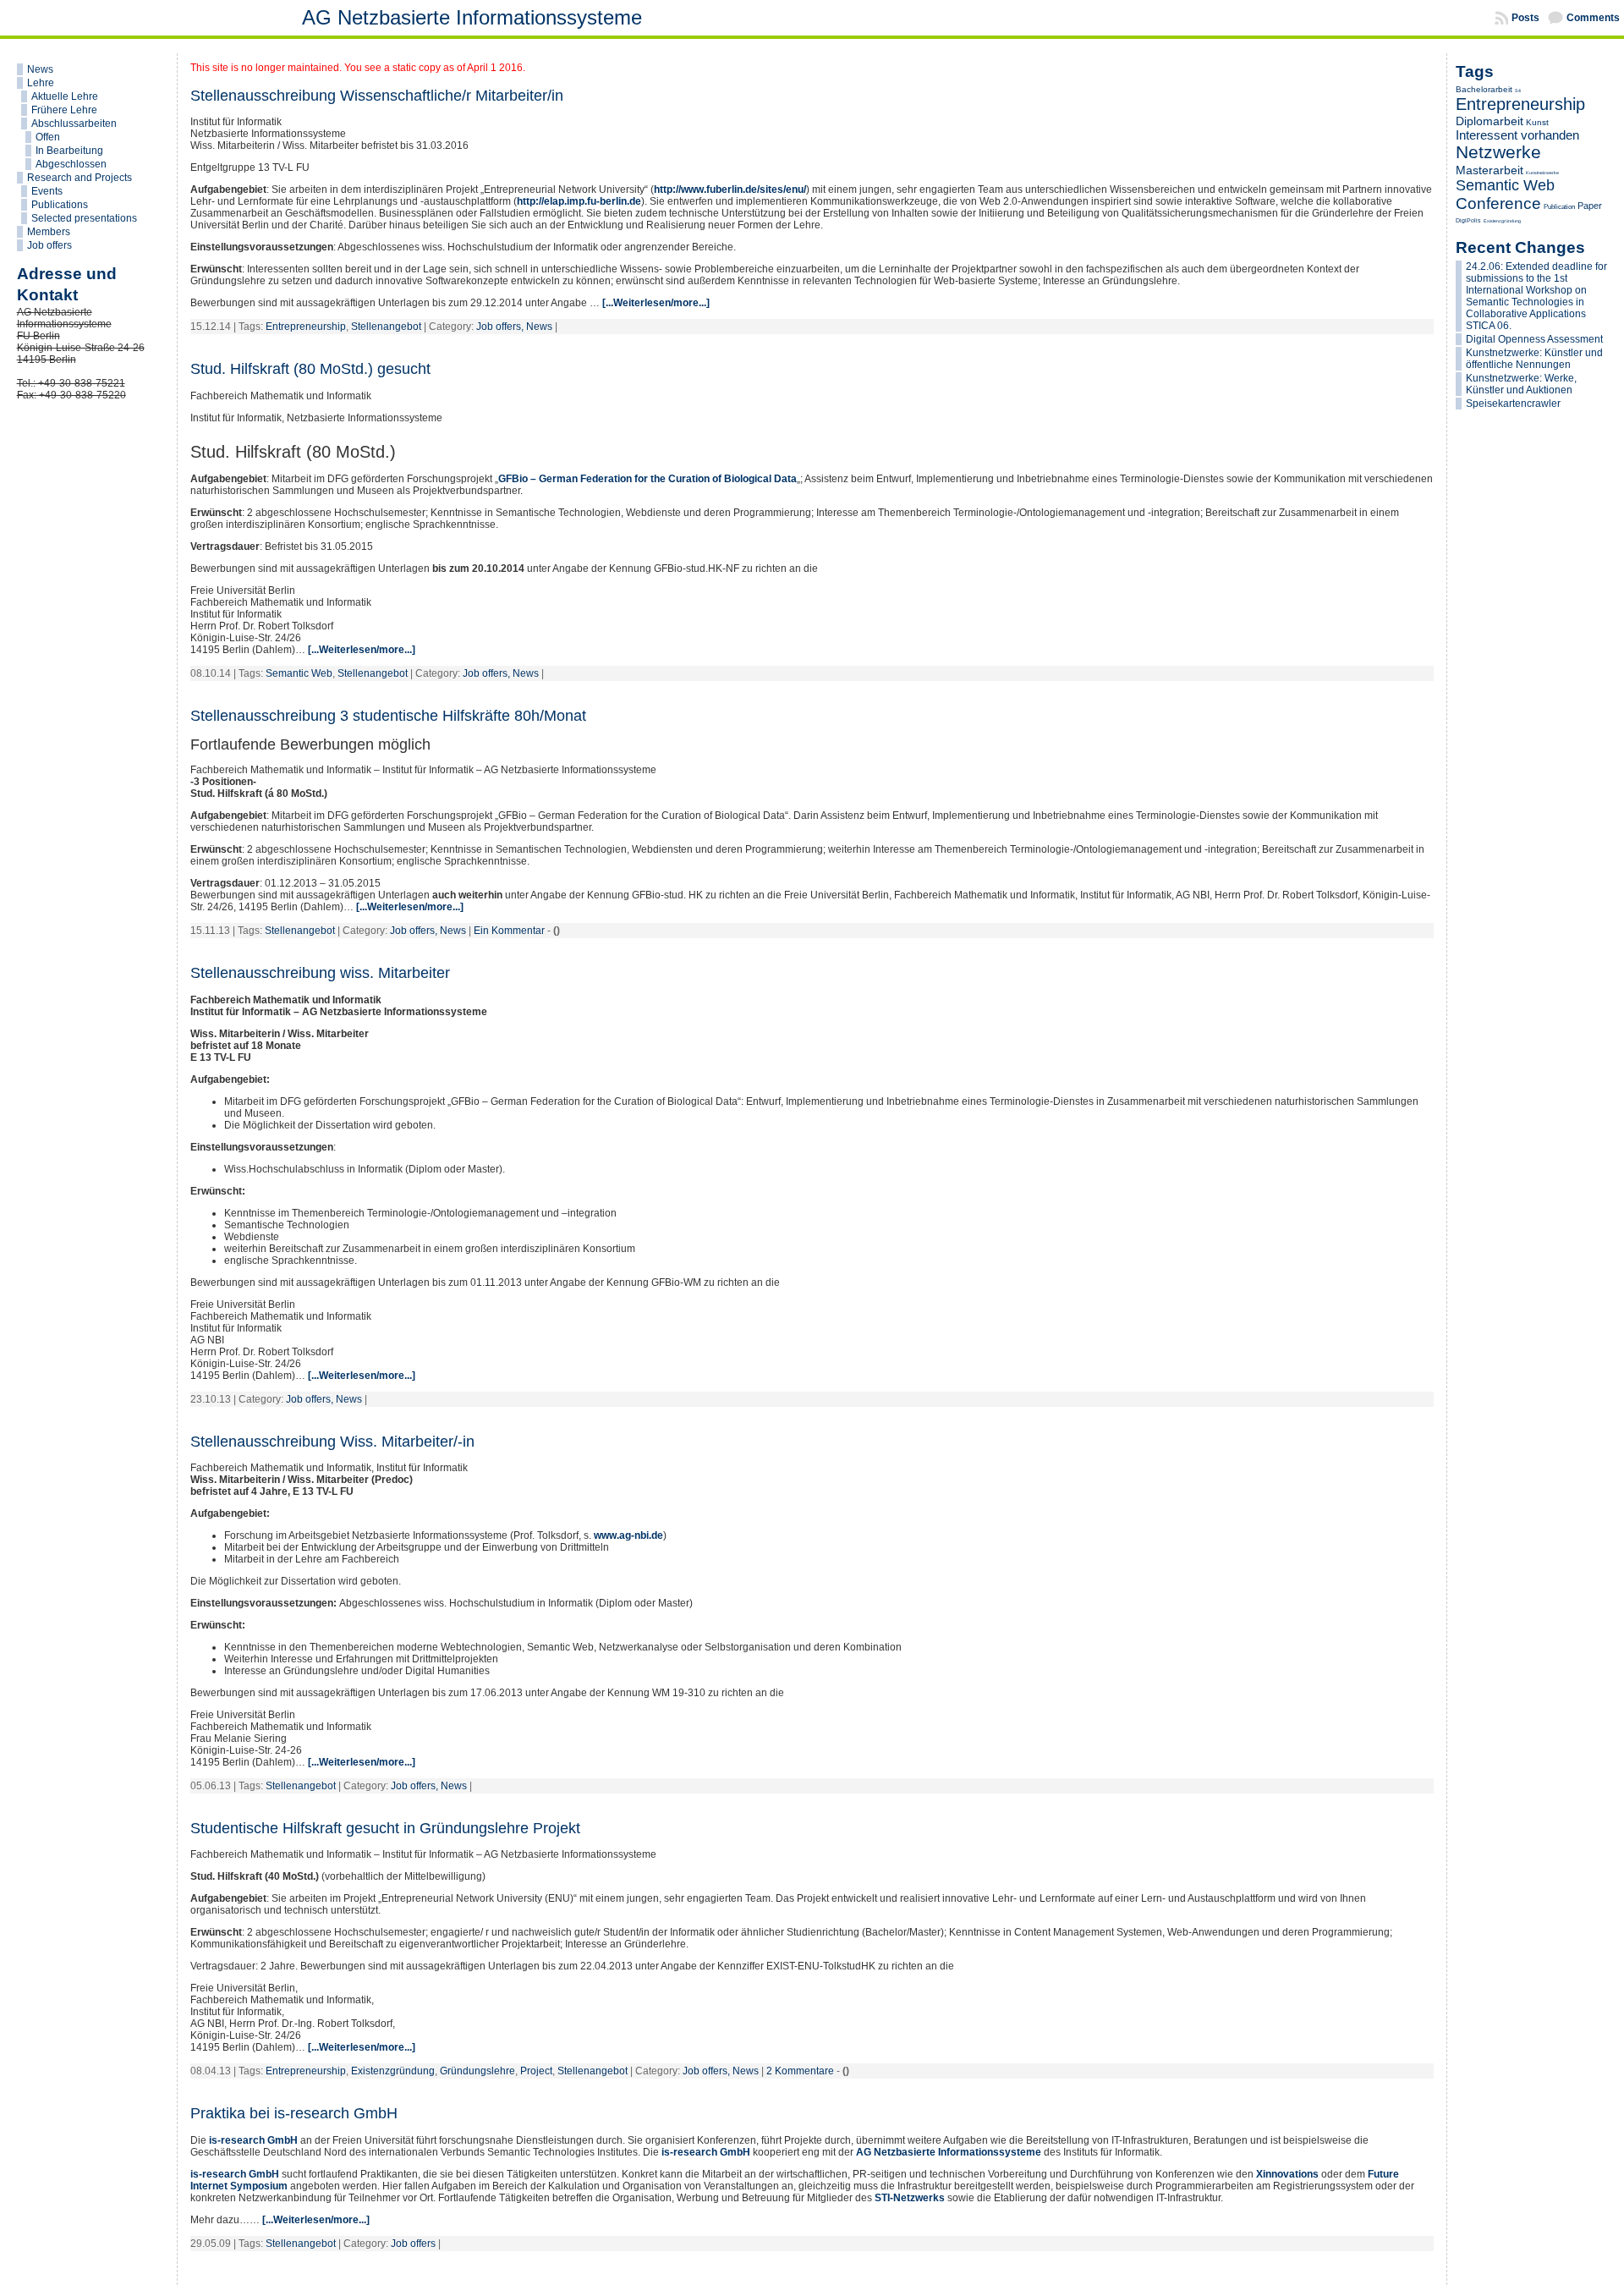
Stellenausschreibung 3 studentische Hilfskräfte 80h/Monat (388, 716)
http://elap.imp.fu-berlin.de (579, 201)
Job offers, (501, 327)
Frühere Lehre (64, 110)
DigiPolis (1468, 220)
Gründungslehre (477, 2071)
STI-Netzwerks (910, 2198)
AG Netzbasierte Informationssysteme (472, 17)
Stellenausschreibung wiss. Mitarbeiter (320, 973)
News (40, 69)
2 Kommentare (800, 2071)
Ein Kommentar (509, 931)
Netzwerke (1498, 152)
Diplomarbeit (1490, 121)
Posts (1525, 18)
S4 (1518, 91)
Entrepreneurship (306, 327)
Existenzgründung (393, 2071)
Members (49, 232)
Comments (1593, 18)
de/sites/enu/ (776, 190)
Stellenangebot (386, 327)
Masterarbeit (1490, 170)
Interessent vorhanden (1517, 135)
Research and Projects (80, 178)
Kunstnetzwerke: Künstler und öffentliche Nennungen (1534, 359)
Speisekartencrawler (1513, 404)
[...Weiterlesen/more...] (656, 303)
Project (536, 2071)
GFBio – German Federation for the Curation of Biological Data (647, 479)
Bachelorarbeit (1484, 89)
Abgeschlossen (71, 164)
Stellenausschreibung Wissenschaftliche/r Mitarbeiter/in (377, 96)
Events (47, 191)
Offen (48, 137)
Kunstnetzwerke (1542, 173)
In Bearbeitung (69, 151)
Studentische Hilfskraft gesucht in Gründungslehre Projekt (385, 1828)
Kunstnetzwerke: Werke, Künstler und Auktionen (1521, 384)
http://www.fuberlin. (700, 190)
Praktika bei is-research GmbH (294, 2113)
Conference (1498, 203)
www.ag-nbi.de (628, 1535)
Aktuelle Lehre (65, 96)
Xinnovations (1287, 2174)
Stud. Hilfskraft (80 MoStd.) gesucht (310, 369)
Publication (1559, 207)
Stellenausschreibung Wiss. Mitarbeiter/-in (332, 1442)
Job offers (49, 245)
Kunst (1537, 122)
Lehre (41, 83)
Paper (1590, 206)
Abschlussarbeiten (74, 124)
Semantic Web (299, 673)
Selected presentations (84, 218)
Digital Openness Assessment (1534, 339)
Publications (60, 205)
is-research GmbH (253, 2140)
